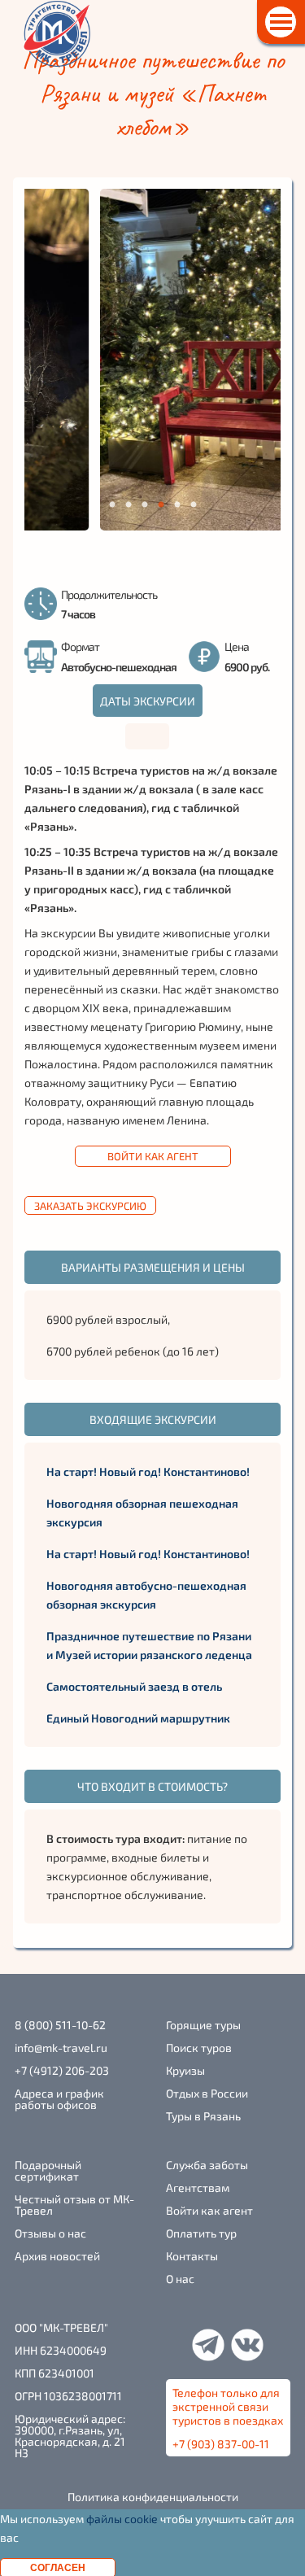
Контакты (192, 2256)
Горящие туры (203, 2025)
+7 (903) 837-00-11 (221, 2444)
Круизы (185, 2071)
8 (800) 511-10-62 (60, 2025)
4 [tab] (161, 505)
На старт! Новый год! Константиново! (148, 1471)
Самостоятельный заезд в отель (134, 1686)
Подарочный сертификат (48, 2171)
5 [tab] (177, 505)
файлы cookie (122, 2519)
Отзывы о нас (50, 2233)
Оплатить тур (201, 2233)
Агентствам (198, 2188)
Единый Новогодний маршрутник (138, 1718)
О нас (180, 2279)
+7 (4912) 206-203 (62, 2071)
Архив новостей (57, 2256)
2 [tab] (128, 505)
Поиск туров (199, 2048)
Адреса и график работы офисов (59, 2099)
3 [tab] (144, 505)
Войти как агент (153, 1156)
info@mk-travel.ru (61, 2048)
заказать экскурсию (90, 1206)
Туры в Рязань (203, 2116)
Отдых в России (207, 2094)
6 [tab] (193, 505)
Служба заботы (207, 2165)
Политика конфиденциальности (153, 2497)
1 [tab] (112, 505)
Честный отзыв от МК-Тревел (74, 2205)
